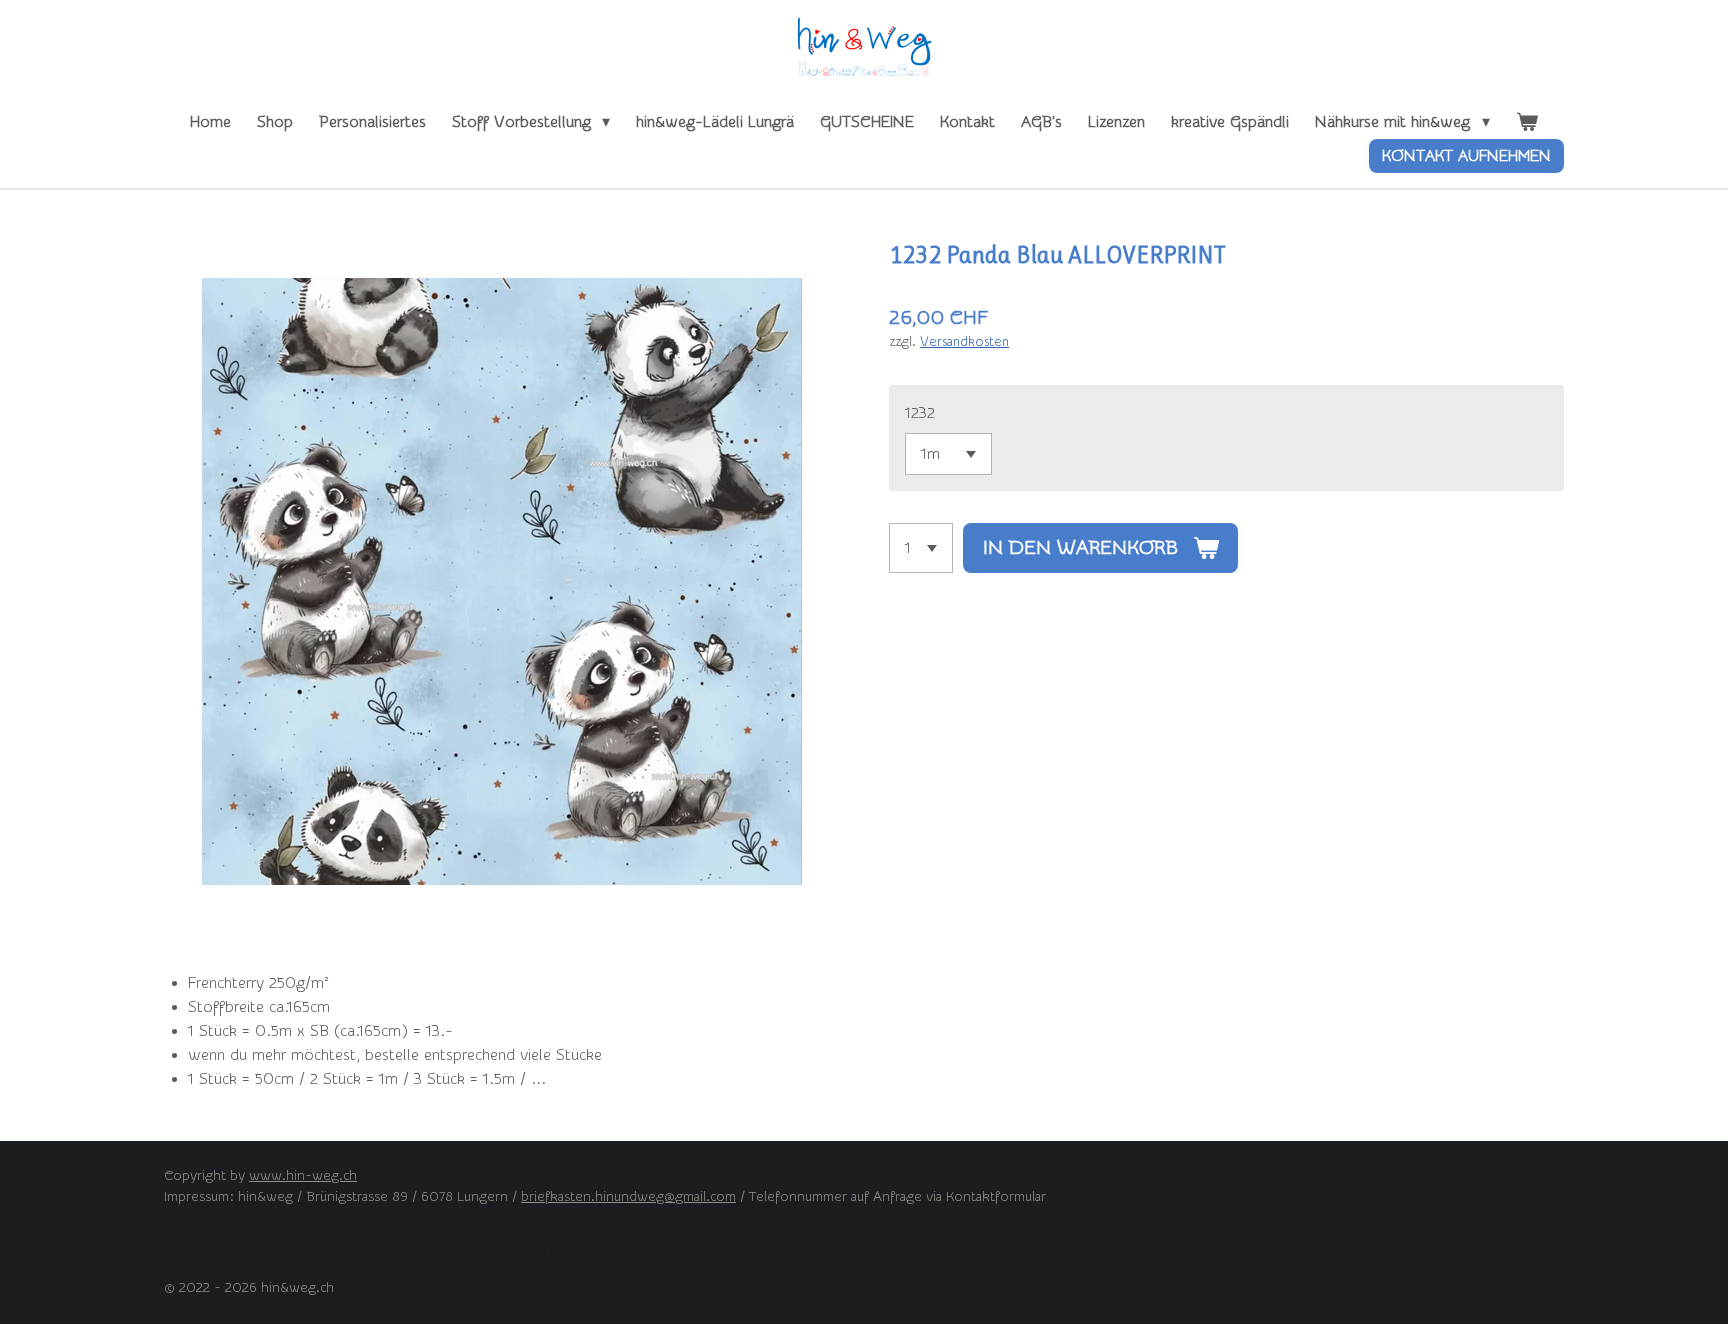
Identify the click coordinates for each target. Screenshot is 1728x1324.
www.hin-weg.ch (303, 1176)
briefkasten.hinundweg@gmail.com (628, 1197)
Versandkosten (964, 341)
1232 (920, 413)
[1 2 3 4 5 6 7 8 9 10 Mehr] (921, 548)
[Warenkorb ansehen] (1527, 122)
